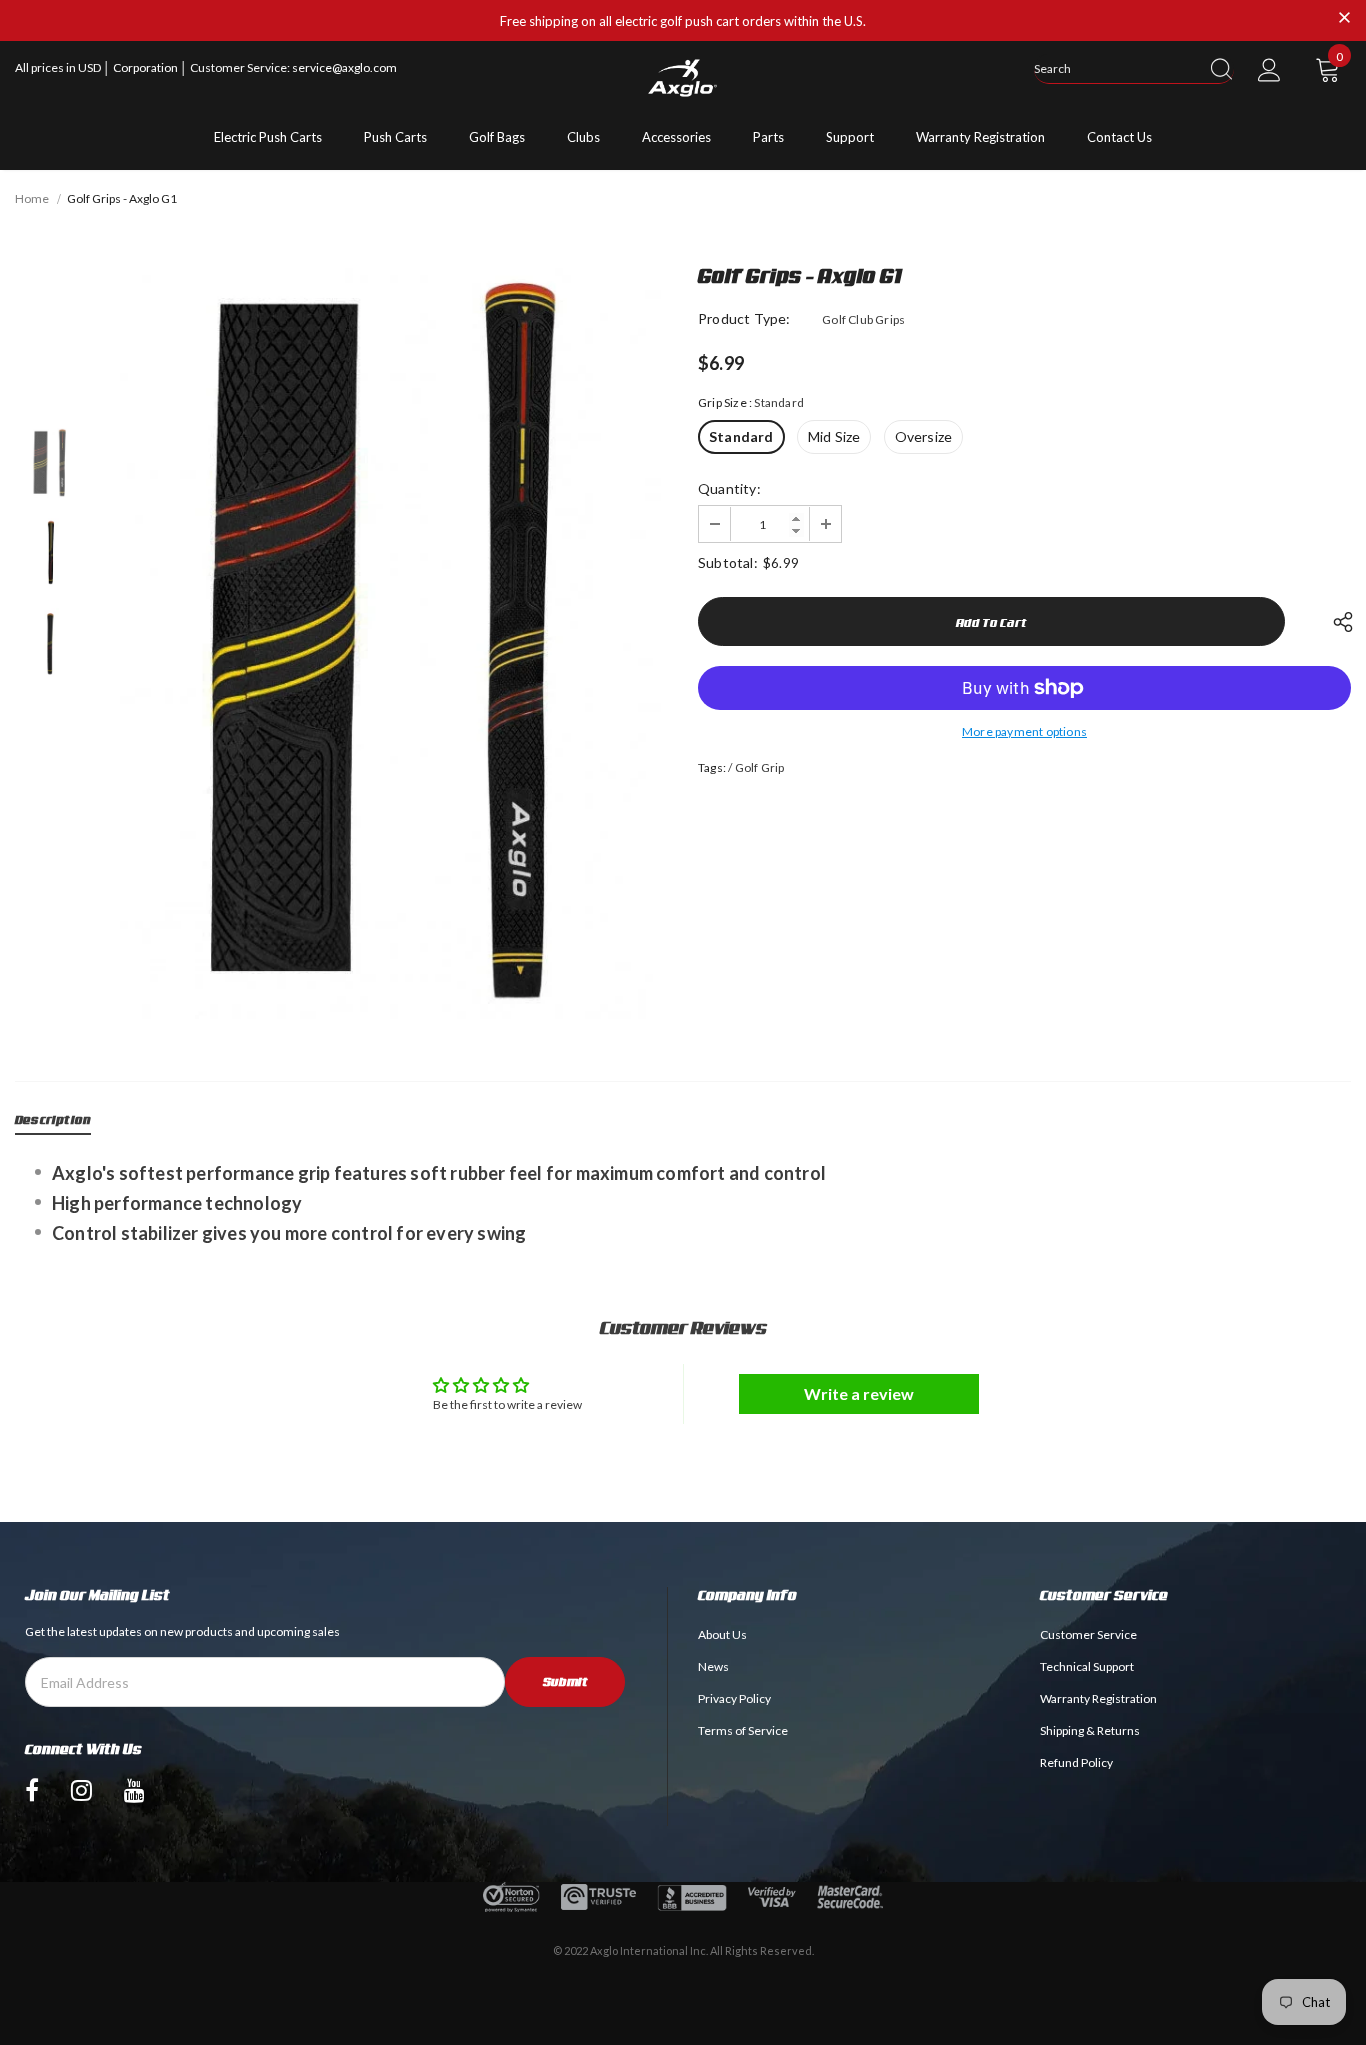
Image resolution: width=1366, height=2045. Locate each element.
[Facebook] (32, 1790)
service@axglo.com (344, 67)
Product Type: (744, 318)
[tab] (53, 1123)
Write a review (859, 1393)
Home (32, 198)
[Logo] (682, 78)
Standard (741, 436)
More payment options (1024, 731)
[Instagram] (81, 1790)
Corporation (146, 67)
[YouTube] (134, 1790)
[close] (1344, 19)
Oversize (924, 436)
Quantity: (729, 488)
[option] (386, 643)
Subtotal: (728, 562)
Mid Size (834, 436)
